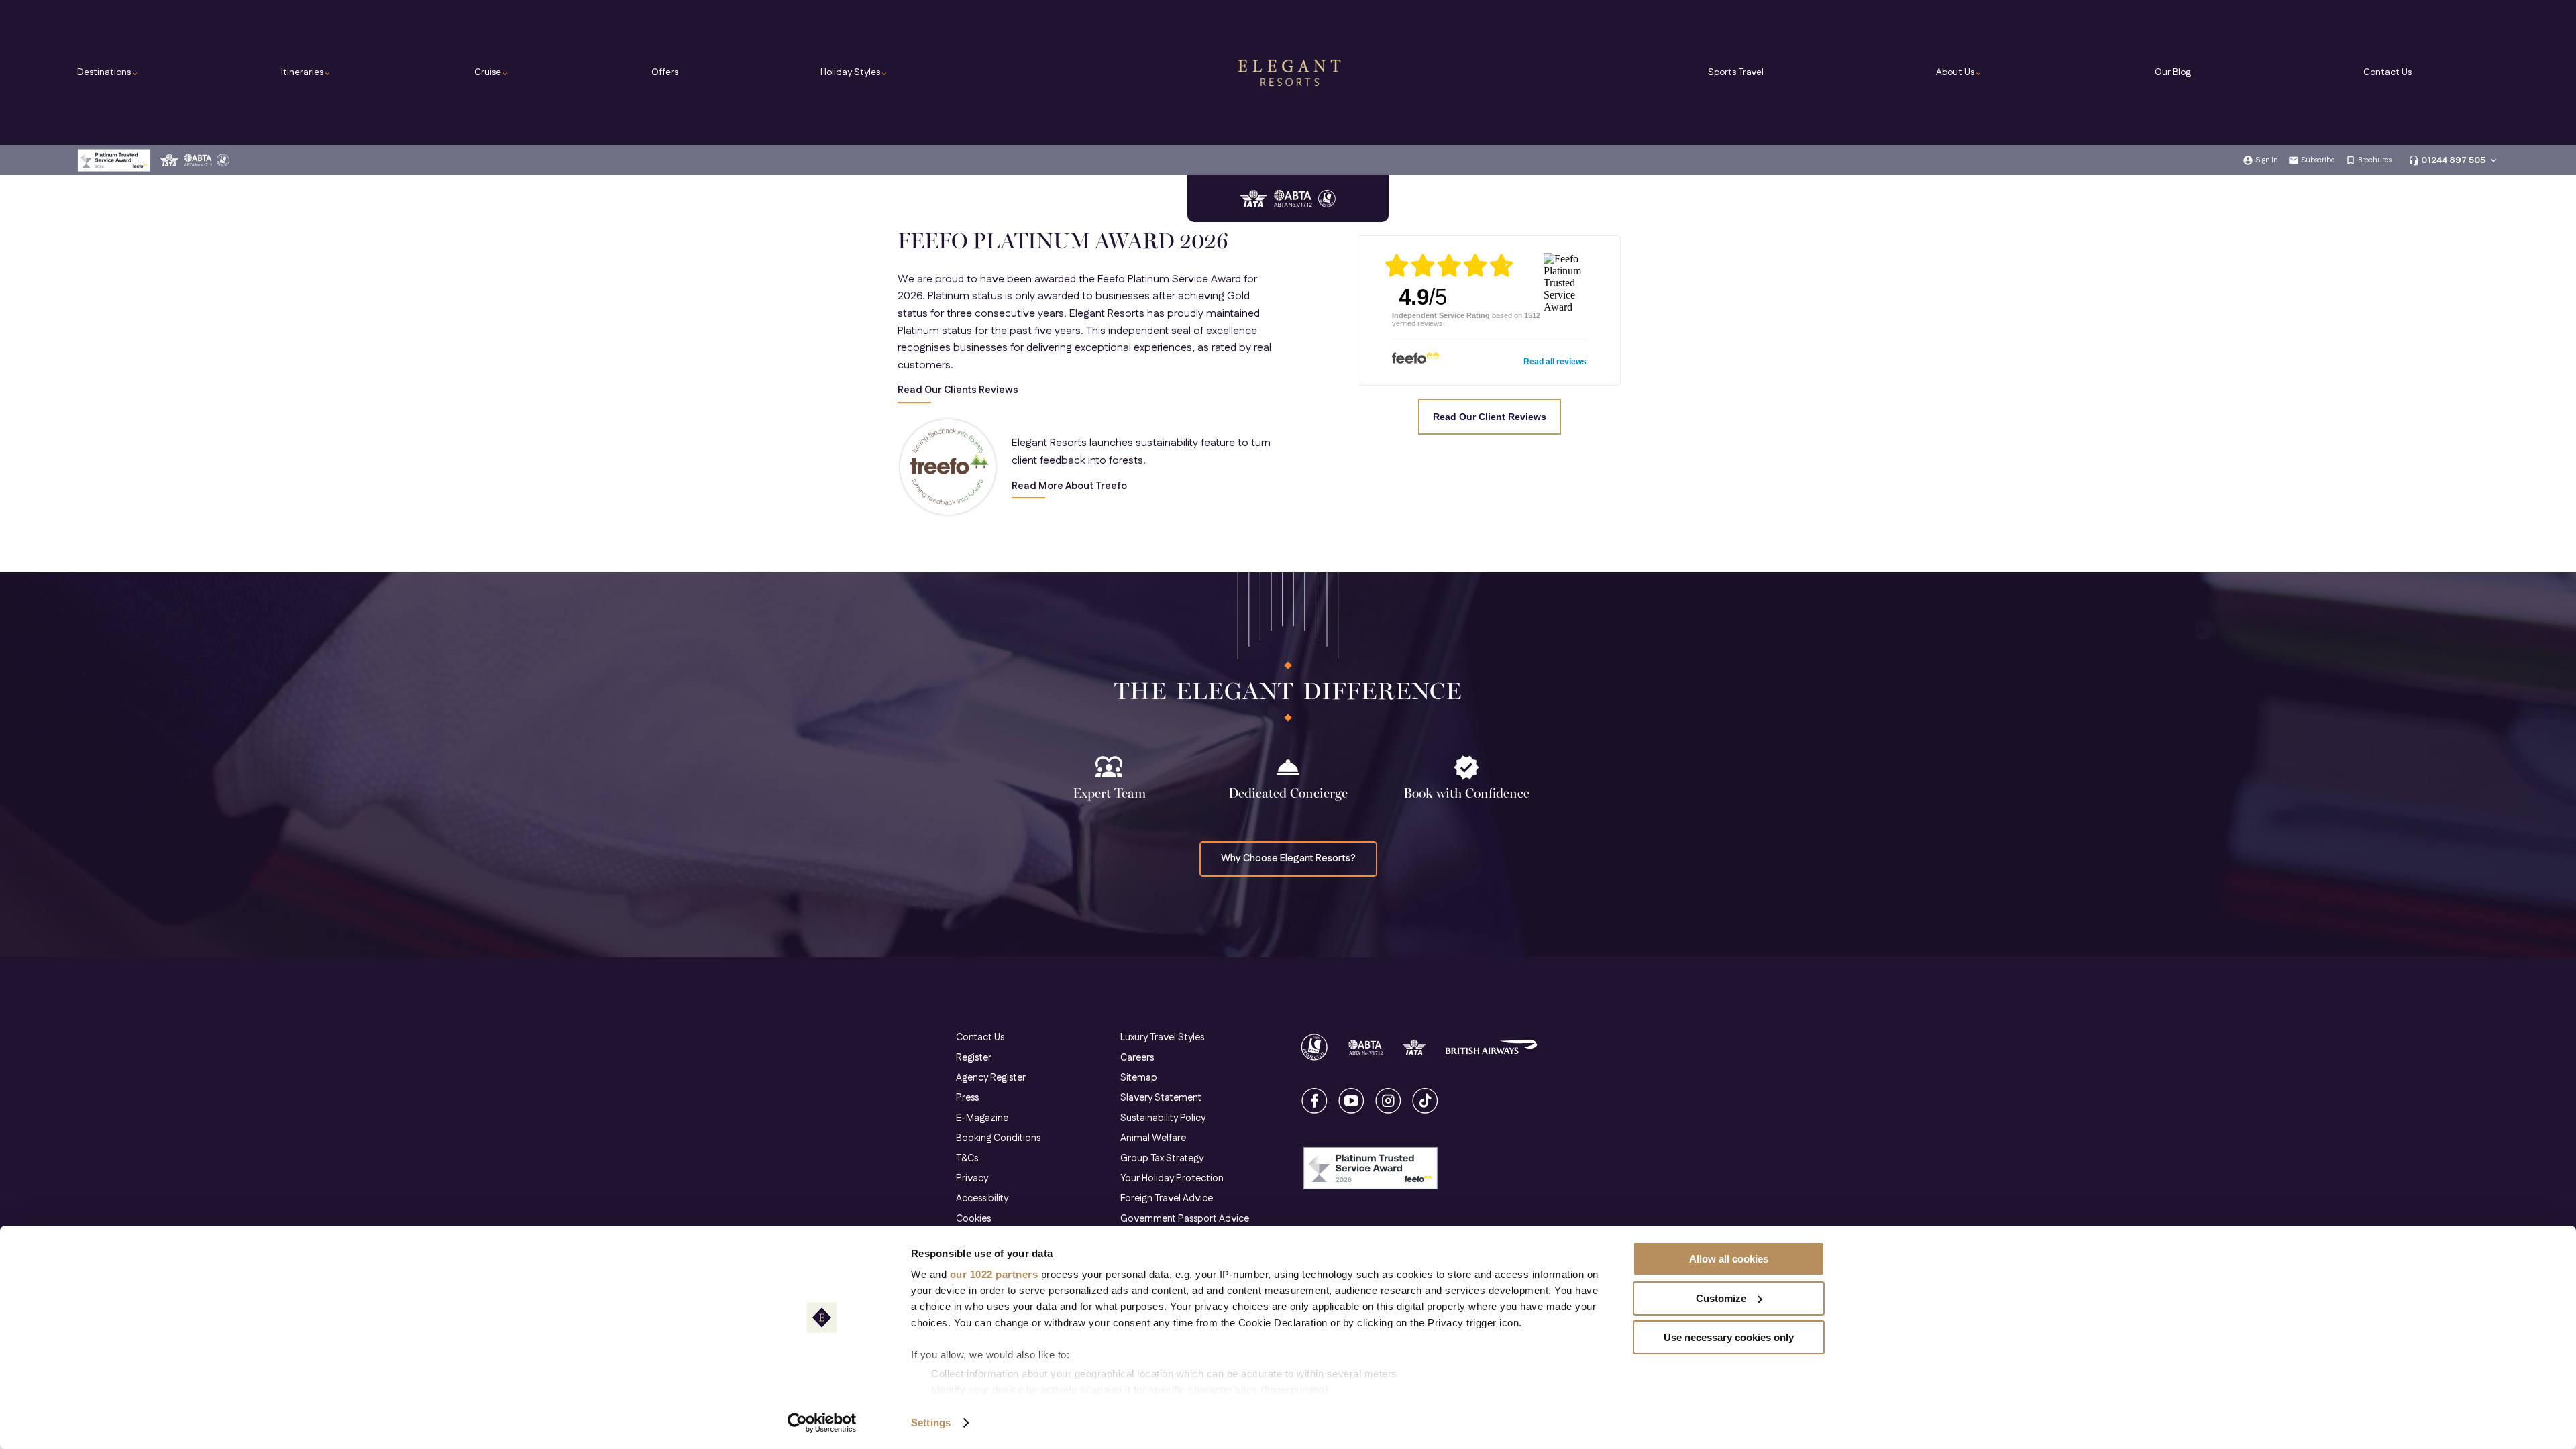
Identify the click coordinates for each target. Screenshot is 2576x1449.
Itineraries (306, 72)
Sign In (2267, 160)
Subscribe (2318, 160)
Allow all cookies (1729, 1259)
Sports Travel (1736, 72)
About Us (1959, 72)
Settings (931, 1423)
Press (967, 1098)
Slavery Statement (1161, 1098)
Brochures (2375, 160)
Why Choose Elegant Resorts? (1288, 859)
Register (974, 1058)
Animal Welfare (1153, 1138)
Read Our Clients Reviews (958, 391)
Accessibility (982, 1199)
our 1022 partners (994, 1274)
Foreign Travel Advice (1167, 1199)
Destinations (108, 72)
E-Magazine (982, 1118)
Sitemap (1139, 1078)
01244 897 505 (2453, 160)
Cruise (492, 72)
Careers (1137, 1058)
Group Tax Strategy (1162, 1159)
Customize (1721, 1298)
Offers (665, 72)
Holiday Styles (854, 72)
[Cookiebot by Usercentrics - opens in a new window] (822, 1423)
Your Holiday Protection (1172, 1179)
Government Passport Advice (1185, 1219)
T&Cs (967, 1159)
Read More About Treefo (1069, 487)
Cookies (973, 1219)
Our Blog (2173, 72)
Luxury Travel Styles (1162, 1038)
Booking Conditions (998, 1138)
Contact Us (2387, 72)
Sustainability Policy (1163, 1118)
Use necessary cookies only (1729, 1337)
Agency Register (991, 1078)
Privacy (972, 1179)
